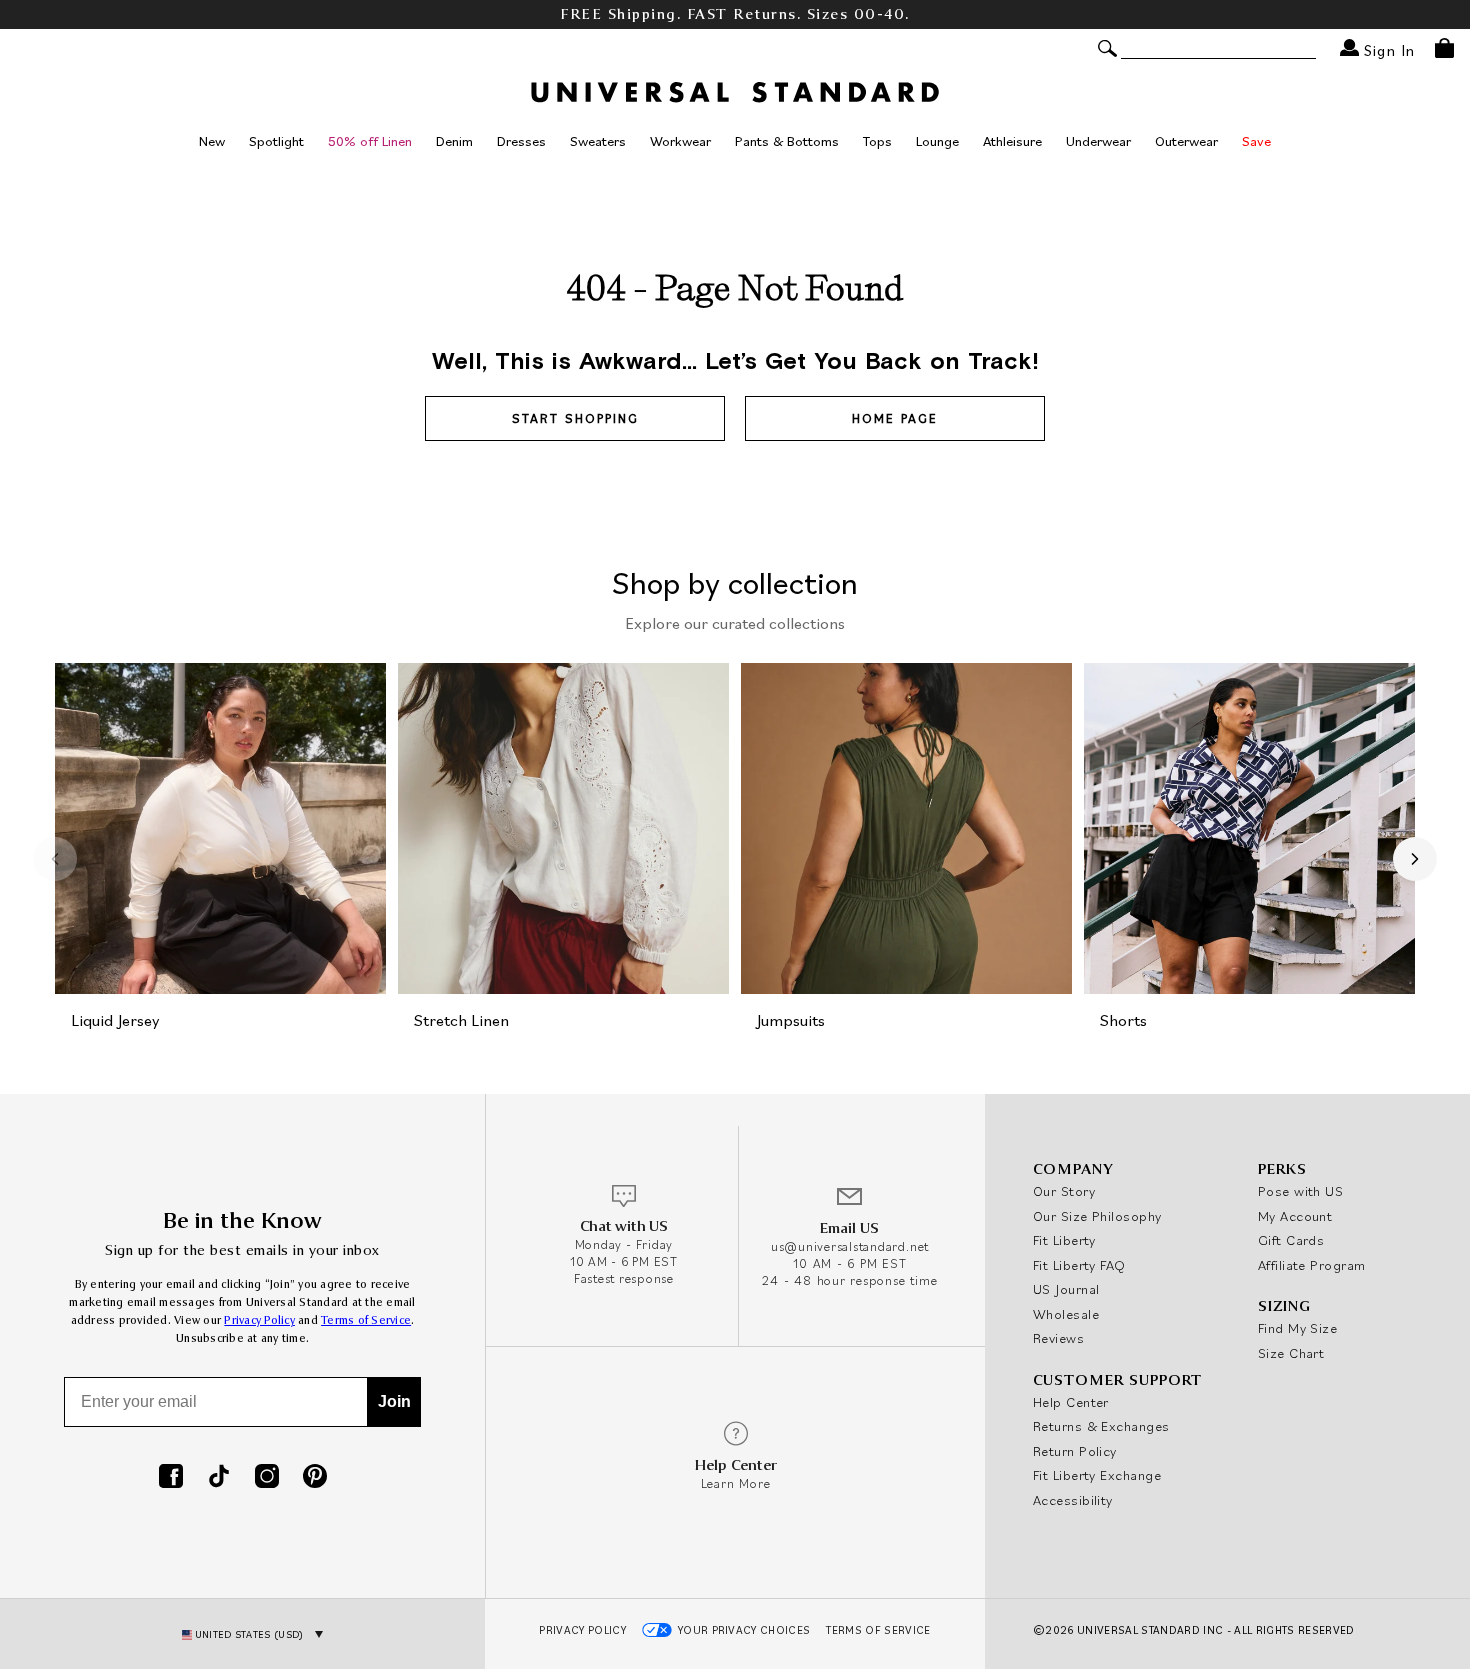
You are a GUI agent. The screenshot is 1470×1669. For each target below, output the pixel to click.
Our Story (1064, 1191)
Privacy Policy (259, 1320)
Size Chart (1291, 1353)
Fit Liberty (1064, 1240)
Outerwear (1186, 141)
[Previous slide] (55, 859)
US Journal (1066, 1289)
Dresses (521, 141)
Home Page (895, 418)
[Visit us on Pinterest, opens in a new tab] (315, 1478)
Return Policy (1075, 1451)
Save (1256, 141)
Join (394, 1401)
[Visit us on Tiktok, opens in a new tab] (219, 1478)
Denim (454, 141)
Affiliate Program (1312, 1265)
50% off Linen (370, 141)
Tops (877, 141)
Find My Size (1297, 1328)
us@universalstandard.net (850, 1246)
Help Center (1071, 1402)
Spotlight (276, 141)
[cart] (1444, 48)
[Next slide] (1415, 859)
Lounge (937, 141)
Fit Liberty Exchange (1097, 1475)
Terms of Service (366, 1320)
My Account (1295, 1216)
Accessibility (1073, 1500)
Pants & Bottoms (787, 141)
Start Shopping (575, 418)
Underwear (1098, 141)
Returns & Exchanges (1101, 1426)
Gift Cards (1291, 1240)
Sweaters (598, 141)
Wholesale (1066, 1314)
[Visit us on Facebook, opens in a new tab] (171, 1478)
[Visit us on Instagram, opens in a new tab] (267, 1478)
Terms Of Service (878, 1630)
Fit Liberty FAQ (1079, 1265)
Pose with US (1300, 1191)
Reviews (1058, 1338)
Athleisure (1012, 141)
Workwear (680, 141)
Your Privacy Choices (744, 1630)
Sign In (1387, 49)
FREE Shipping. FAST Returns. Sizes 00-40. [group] (735, 14)
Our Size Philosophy (1097, 1216)
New (212, 141)
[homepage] (735, 92)
